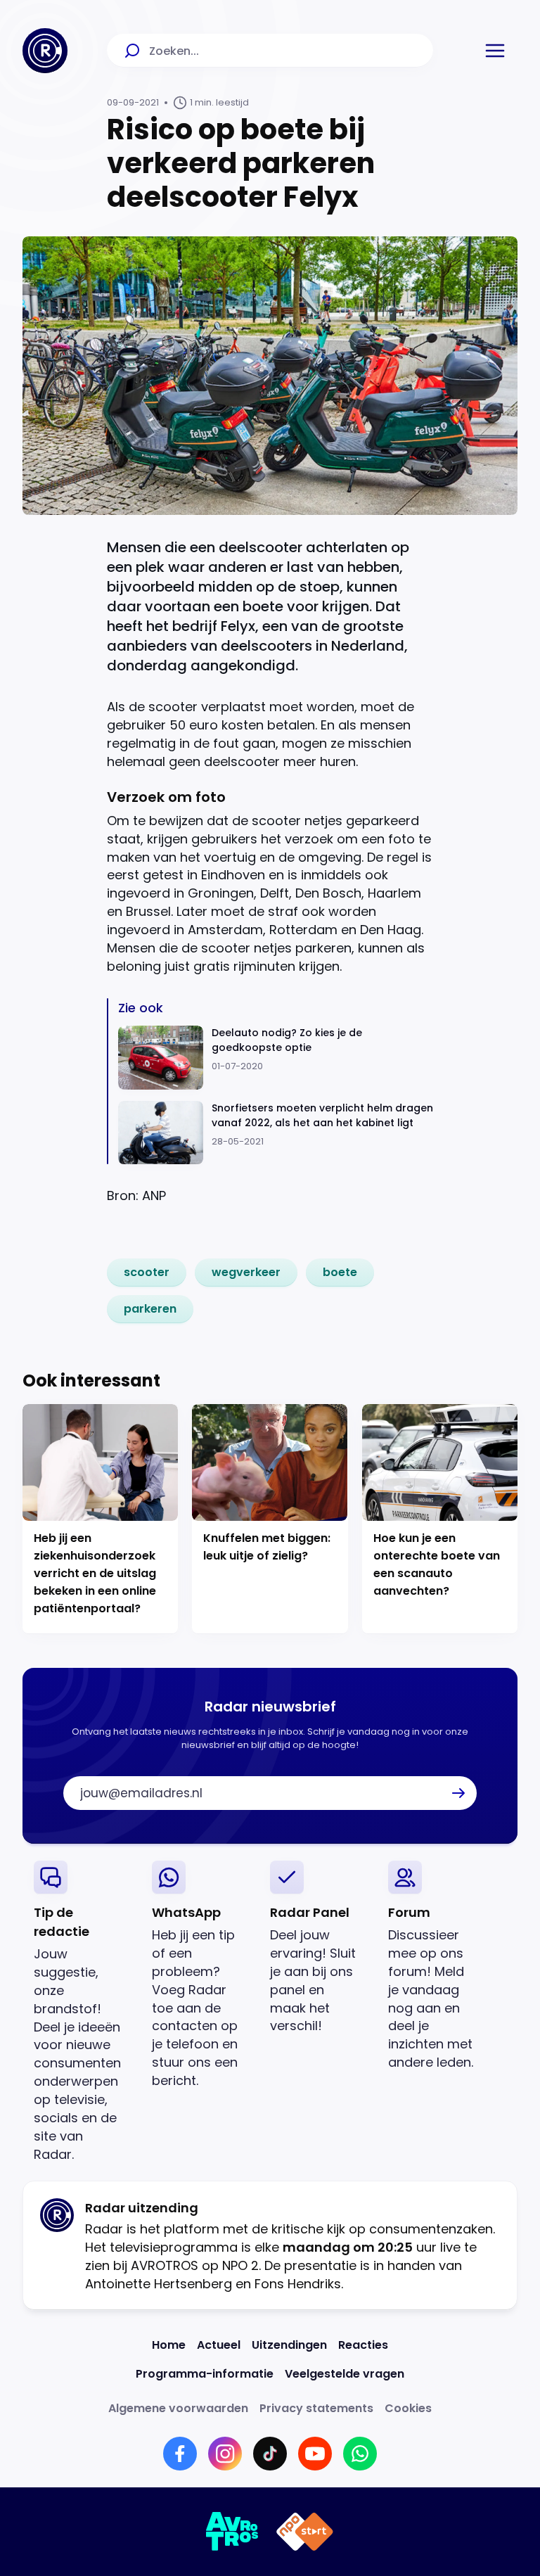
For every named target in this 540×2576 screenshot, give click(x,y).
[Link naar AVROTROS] (232, 2532)
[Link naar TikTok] (270, 2454)
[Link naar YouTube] (315, 2454)
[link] (147, 1273)
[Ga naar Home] (45, 51)
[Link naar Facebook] (180, 2454)
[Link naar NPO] (305, 2532)
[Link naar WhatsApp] (360, 2454)
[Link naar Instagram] (225, 2454)
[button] (495, 51)
